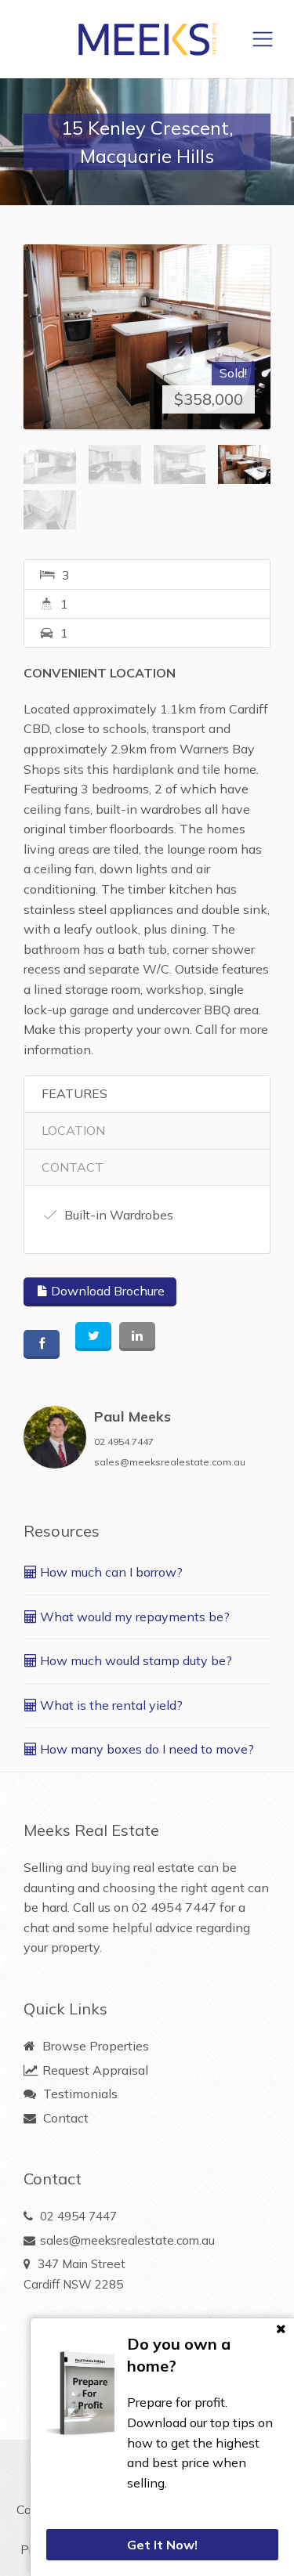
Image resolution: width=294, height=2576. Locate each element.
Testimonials (79, 2094)
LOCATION (73, 1130)
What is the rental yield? (110, 1705)
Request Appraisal (94, 2070)
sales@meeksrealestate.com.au (170, 1462)
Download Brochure (106, 1291)
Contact (64, 2118)
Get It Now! (162, 2545)
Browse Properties (94, 2046)
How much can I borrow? (110, 1572)
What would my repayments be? (133, 1617)
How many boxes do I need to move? (145, 1749)
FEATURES (74, 1093)
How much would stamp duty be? (134, 1660)
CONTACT (73, 1167)
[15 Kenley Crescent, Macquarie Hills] (147, 337)
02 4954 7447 (124, 1442)
